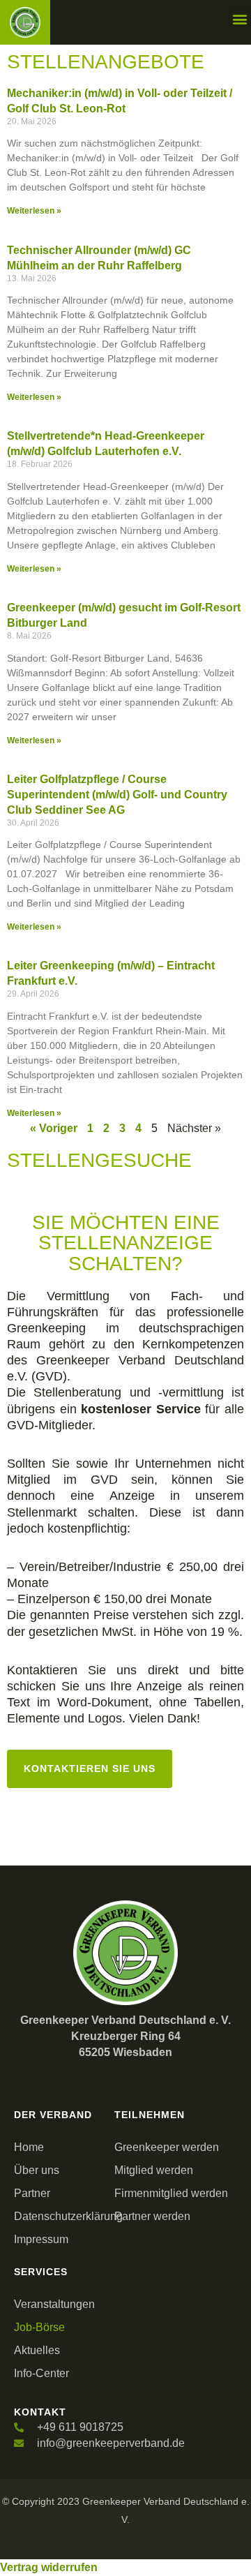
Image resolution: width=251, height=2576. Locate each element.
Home (29, 2147)
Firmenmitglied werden (171, 2193)
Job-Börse (39, 2327)
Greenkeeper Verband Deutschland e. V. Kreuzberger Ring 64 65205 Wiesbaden (125, 2036)
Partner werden (152, 2216)
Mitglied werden (154, 2170)
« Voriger (54, 1128)
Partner (32, 2193)
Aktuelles (37, 2350)
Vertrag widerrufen (49, 2567)
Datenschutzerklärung (61, 2216)
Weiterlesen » (34, 211)
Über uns (37, 2170)
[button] (239, 18)
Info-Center (41, 2373)
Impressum (41, 2239)
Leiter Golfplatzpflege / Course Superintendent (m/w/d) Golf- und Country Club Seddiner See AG (117, 795)
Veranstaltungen (54, 2304)
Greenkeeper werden (167, 2147)
